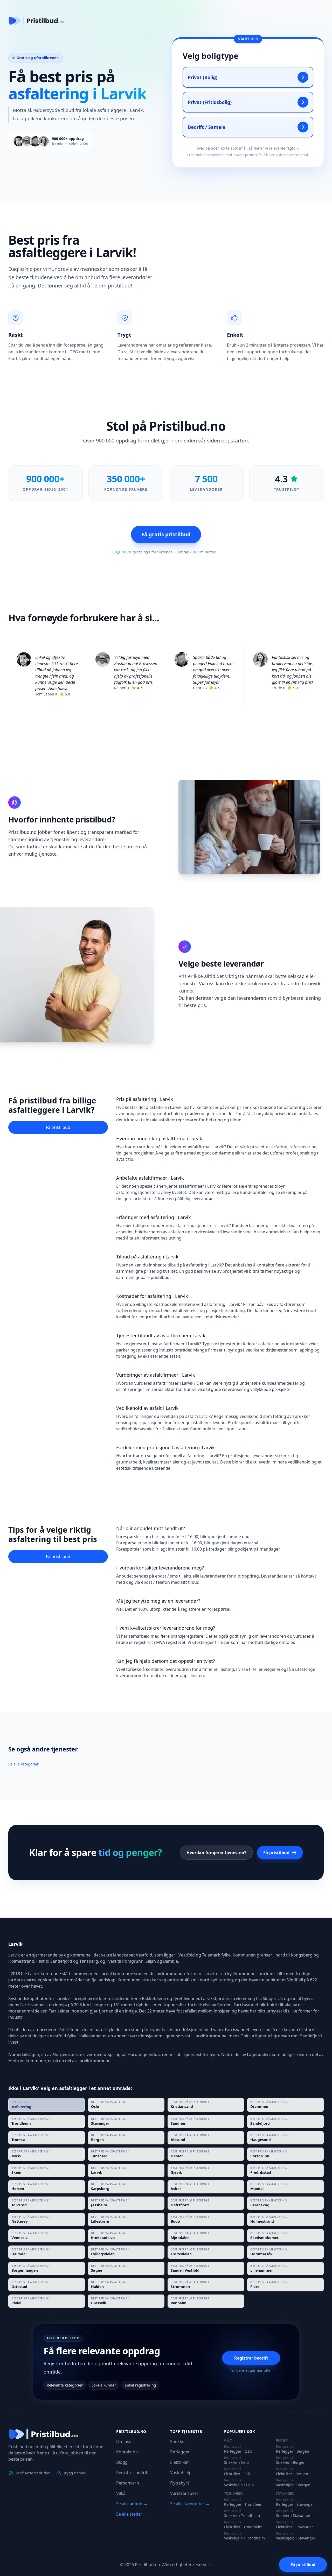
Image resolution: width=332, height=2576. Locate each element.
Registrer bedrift (251, 2358)
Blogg (122, 2462)
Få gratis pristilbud (166, 534)
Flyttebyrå (180, 2483)
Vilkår (122, 2493)
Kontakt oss (128, 2452)
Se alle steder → (132, 2514)
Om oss (124, 2441)
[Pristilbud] (37, 21)
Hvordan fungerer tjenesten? (216, 1853)
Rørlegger (180, 2452)
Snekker (178, 2441)
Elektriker (180, 2462)
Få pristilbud (58, 1127)
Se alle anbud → (132, 2504)
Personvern (128, 2483)
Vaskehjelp (181, 2473)
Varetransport (184, 2493)
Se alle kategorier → (26, 1764)
